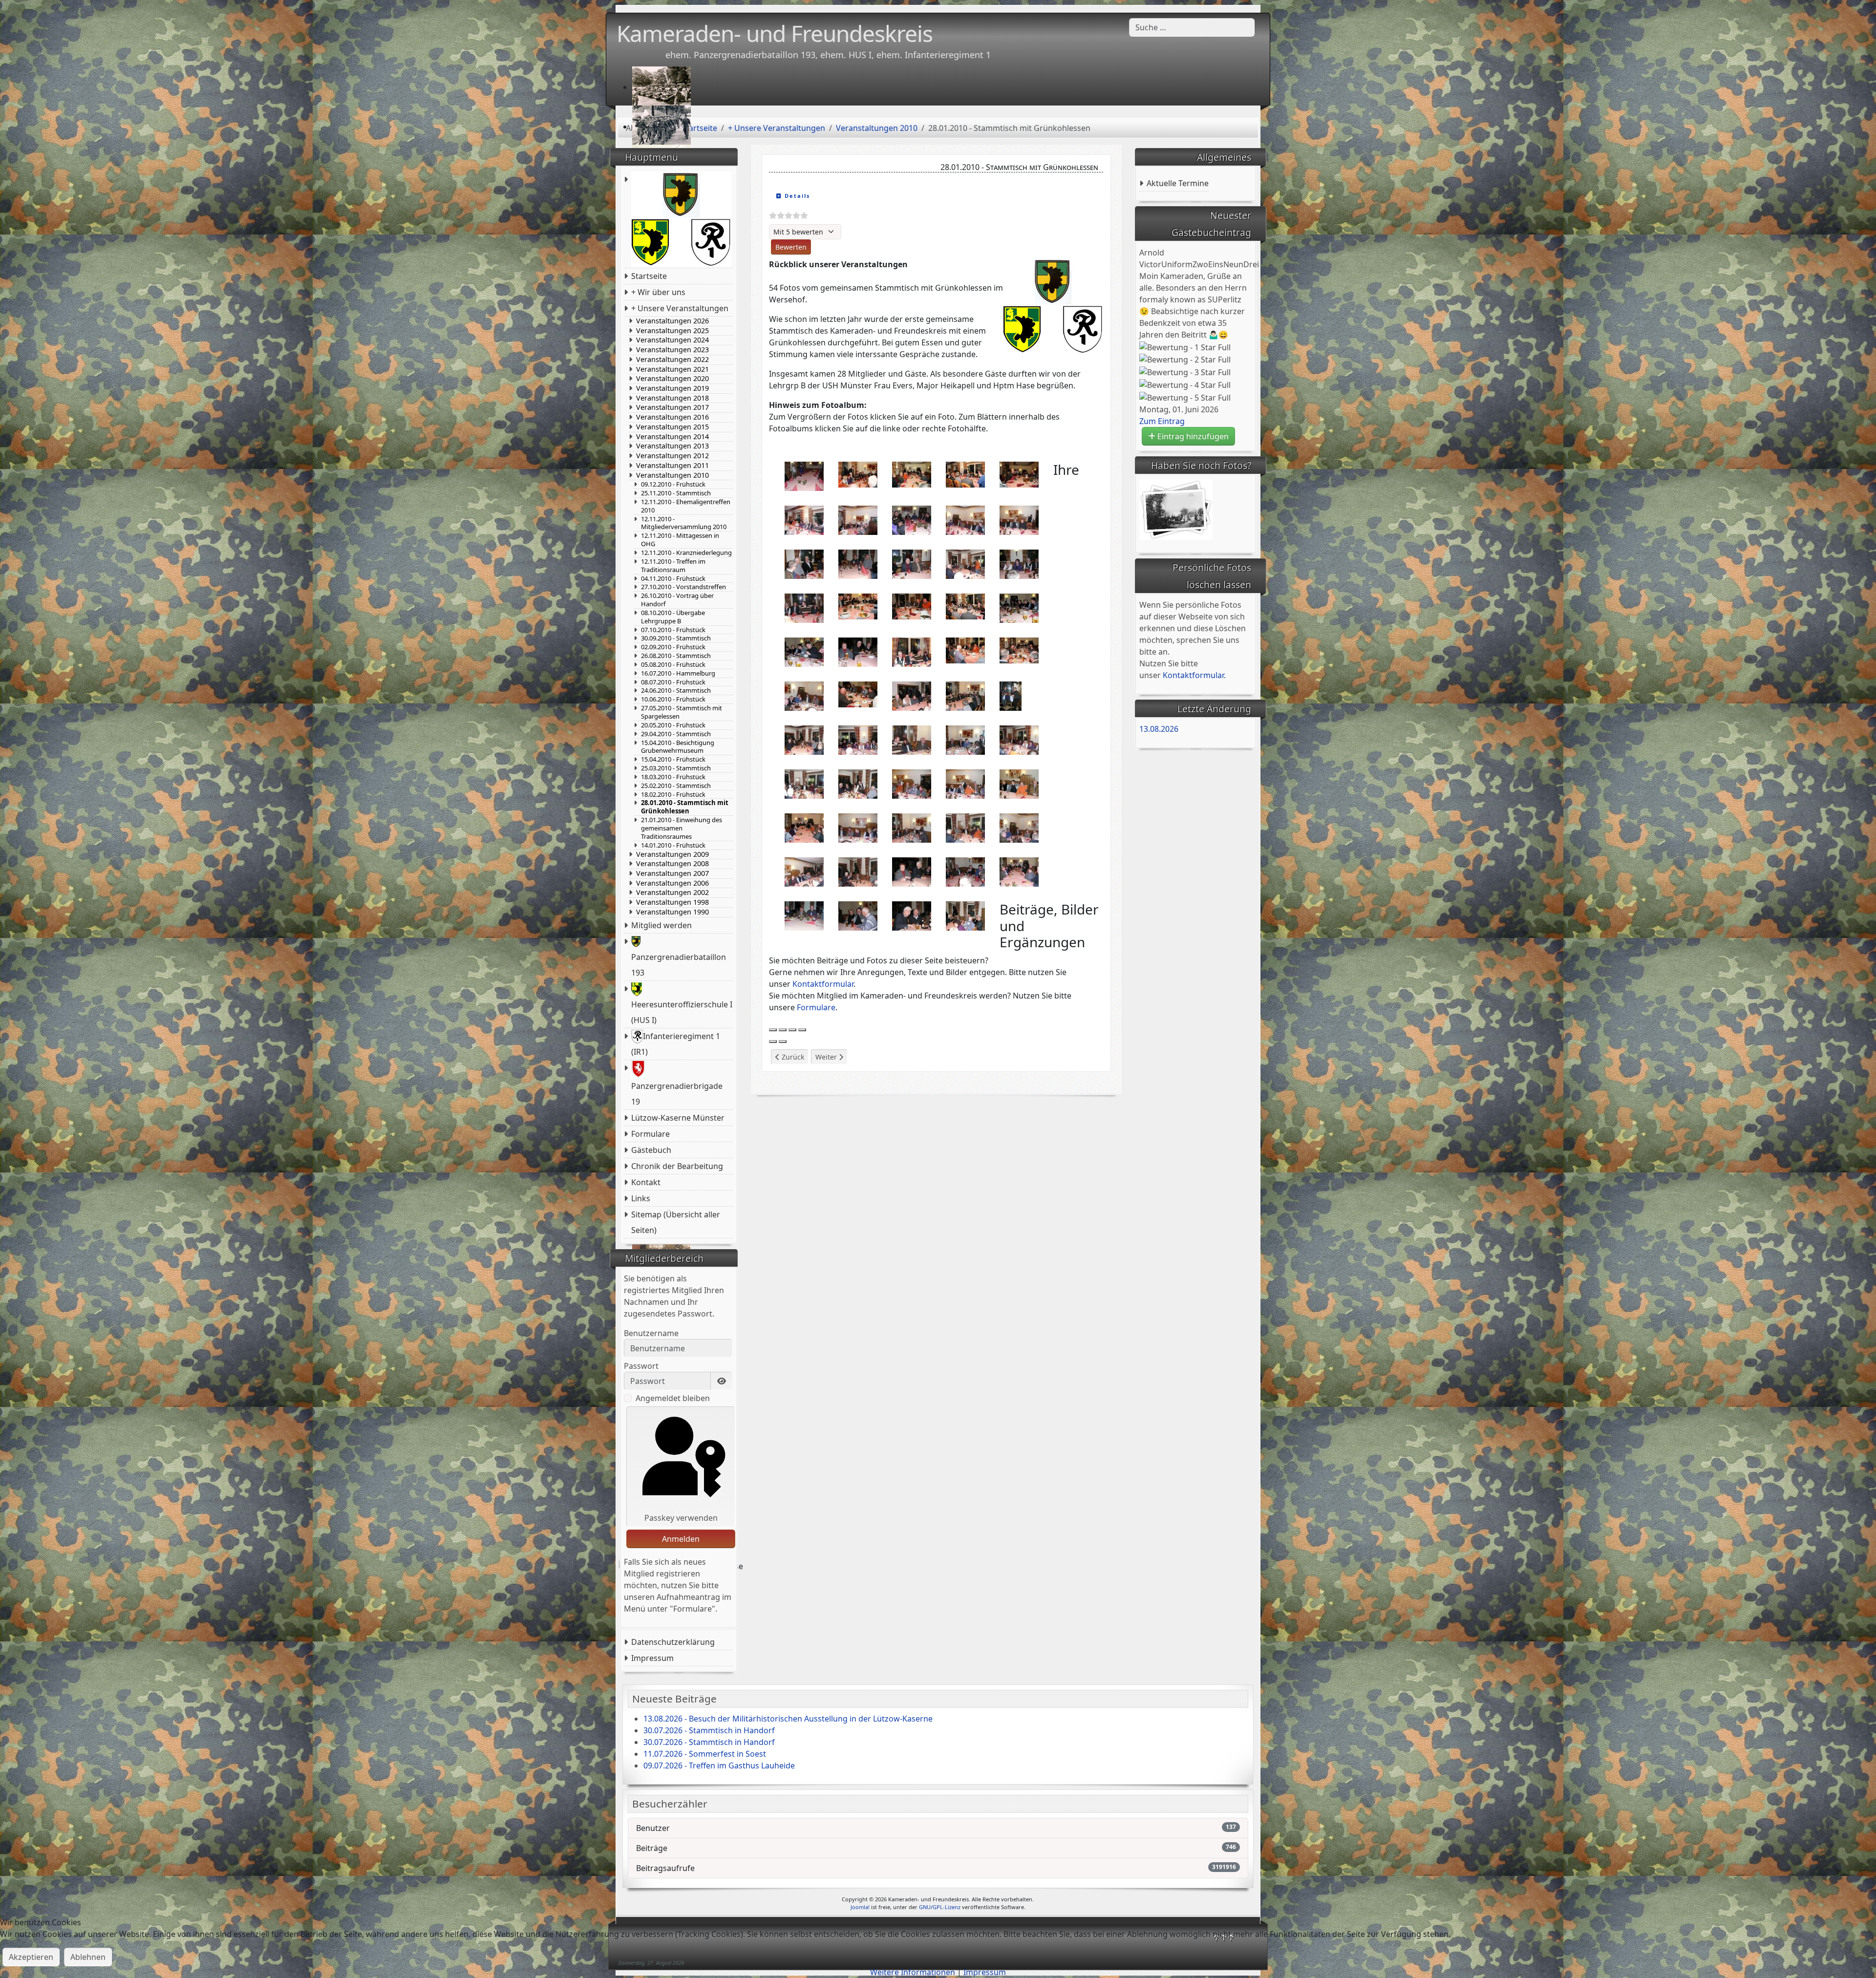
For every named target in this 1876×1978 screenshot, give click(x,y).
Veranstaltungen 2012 (672, 456)
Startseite (649, 276)
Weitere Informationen (913, 1972)
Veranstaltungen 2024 (672, 340)
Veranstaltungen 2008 (672, 864)
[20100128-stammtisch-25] (1019, 650)
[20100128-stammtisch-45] (1019, 827)
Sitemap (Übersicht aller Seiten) (676, 1222)
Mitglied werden (661, 925)
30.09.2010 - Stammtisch (676, 638)
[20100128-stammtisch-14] (965, 563)
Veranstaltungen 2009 (672, 854)
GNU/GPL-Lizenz (940, 1907)
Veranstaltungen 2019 (672, 388)
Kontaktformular (823, 984)
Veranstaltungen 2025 (672, 331)
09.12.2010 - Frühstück (673, 484)
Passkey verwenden (681, 1518)
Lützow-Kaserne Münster (678, 1118)
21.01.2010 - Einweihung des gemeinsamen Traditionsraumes (682, 828)
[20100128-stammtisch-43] (912, 827)
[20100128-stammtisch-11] (804, 563)
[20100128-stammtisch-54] (965, 915)
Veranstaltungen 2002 (672, 893)
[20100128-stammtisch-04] (965, 474)
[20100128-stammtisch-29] (965, 695)
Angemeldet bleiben (673, 1398)
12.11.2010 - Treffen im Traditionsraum (673, 566)
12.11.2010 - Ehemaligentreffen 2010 (686, 506)
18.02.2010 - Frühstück (673, 795)
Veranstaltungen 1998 (672, 902)
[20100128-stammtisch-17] (858, 606)
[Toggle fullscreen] (792, 1030)
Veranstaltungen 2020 (672, 379)
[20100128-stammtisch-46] (804, 871)
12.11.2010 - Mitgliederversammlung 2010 (684, 523)
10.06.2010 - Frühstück (673, 699)
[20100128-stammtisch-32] (858, 739)
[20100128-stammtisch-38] (912, 783)
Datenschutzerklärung (673, 1642)
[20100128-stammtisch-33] (912, 739)
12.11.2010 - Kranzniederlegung (686, 553)
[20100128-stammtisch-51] (804, 915)
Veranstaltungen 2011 (672, 466)
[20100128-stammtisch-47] (858, 871)
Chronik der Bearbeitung (677, 1166)
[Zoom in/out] (802, 1030)
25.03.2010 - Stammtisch (676, 768)
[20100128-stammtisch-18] (912, 606)
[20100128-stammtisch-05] (1019, 474)
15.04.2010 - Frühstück (673, 759)
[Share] (783, 1030)
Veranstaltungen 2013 (672, 446)
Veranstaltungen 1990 (672, 912)
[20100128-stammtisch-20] (1019, 607)
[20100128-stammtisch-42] (858, 827)
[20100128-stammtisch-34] (965, 739)
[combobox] (1192, 27)
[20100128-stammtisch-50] (1019, 871)
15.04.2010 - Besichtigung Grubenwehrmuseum (678, 747)
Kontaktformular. (1194, 675)
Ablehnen (88, 1957)
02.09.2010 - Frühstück (673, 647)
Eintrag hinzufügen (1192, 436)
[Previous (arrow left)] (773, 1042)
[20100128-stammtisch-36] (804, 783)
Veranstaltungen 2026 (672, 321)
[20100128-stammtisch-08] (912, 519)
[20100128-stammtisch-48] (912, 871)
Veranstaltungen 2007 (672, 873)
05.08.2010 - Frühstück (673, 665)
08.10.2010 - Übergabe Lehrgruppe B (673, 617)
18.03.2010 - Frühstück (673, 777)
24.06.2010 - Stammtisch (676, 691)
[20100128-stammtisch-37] (858, 783)
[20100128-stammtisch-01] (804, 475)
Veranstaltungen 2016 (672, 417)
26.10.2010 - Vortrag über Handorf (677, 600)
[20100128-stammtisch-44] (965, 827)
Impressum (652, 1658)
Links (641, 1198)
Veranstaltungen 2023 (672, 350)
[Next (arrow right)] (783, 1042)
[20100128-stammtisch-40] (1019, 783)
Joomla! (860, 1907)
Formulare (650, 1134)
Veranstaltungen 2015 (672, 427)
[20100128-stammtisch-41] (804, 827)
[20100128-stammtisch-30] (1011, 695)
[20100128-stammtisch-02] (858, 474)
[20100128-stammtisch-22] (858, 651)
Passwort (641, 1366)
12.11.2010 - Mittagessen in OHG (680, 540)
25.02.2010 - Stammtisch (676, 786)
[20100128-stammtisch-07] (858, 519)
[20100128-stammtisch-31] (804, 739)
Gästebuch (651, 1150)
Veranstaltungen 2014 (672, 437)
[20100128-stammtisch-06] (804, 519)
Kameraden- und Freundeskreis (775, 33)
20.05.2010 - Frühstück (673, 725)
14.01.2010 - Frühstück (673, 845)
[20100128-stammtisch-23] (912, 651)
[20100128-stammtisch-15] (1019, 563)
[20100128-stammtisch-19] (965, 606)
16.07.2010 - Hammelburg (678, 673)
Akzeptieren (31, 1957)
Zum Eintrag (1162, 421)
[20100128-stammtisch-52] (858, 915)
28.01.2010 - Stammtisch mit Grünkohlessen (685, 807)
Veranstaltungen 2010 (672, 475)
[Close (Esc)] (773, 1030)
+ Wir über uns (658, 292)
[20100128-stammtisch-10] (1019, 519)
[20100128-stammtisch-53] (912, 915)
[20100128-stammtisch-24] (965, 650)
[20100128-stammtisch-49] (965, 871)
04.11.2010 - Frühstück (673, 579)
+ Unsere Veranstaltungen (680, 308)
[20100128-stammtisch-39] (965, 783)
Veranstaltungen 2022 (672, 360)
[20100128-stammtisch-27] (858, 694)
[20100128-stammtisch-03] (912, 474)
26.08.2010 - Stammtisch (676, 656)
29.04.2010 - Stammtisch (676, 734)
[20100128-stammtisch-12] (858, 563)
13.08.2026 (1159, 729)
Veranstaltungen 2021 (672, 369)
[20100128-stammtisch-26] (804, 695)
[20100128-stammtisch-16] (804, 607)
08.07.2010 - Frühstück (673, 682)
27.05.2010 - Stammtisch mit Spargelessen (682, 712)
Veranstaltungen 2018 (672, 398)
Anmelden (681, 1539)
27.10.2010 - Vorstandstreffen (683, 587)
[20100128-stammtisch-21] (804, 651)
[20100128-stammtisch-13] (912, 563)
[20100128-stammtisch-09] (965, 519)
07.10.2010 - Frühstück (673, 630)
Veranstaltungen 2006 (672, 883)
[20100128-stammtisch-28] (912, 695)
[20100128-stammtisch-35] (1019, 739)
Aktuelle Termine (1178, 183)
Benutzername (651, 1333)
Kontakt (646, 1182)
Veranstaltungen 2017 (672, 407)
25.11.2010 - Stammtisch (676, 493)
